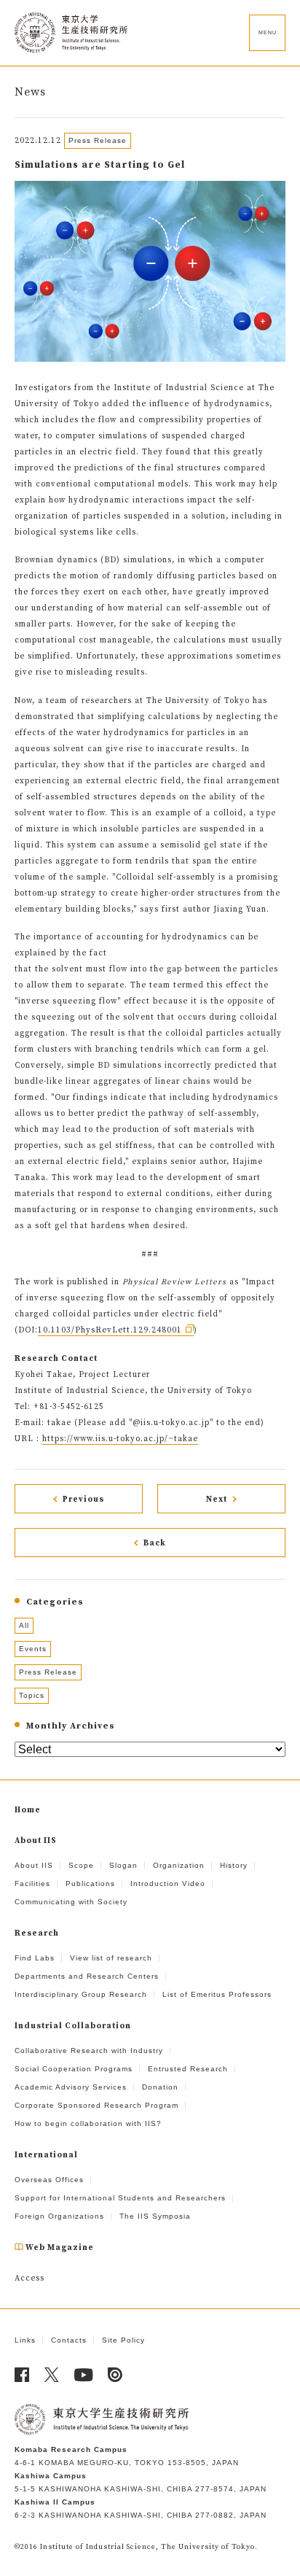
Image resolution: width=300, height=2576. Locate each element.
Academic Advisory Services (71, 2087)
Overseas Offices (49, 2180)
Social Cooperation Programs (74, 2069)
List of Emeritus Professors (217, 1994)
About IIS (34, 1865)
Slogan (123, 1865)
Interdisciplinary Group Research (81, 1994)
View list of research (111, 1958)
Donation (160, 2087)
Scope (81, 1865)
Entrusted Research (188, 2069)
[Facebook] (22, 2375)
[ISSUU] (115, 2375)
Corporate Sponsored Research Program (96, 2105)
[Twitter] (52, 2375)
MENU (268, 32)
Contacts (69, 2340)
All (24, 1625)
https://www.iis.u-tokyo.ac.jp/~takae (120, 1439)
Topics (32, 1695)
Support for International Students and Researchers (120, 2198)
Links (25, 2340)
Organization (179, 1865)
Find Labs (35, 1958)
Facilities (32, 1883)
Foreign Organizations (59, 2216)
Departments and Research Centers (87, 1976)
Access (29, 2278)
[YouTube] (84, 2375)
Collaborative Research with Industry (89, 2051)
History (234, 1865)
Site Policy (123, 2340)
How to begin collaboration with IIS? (88, 2123)
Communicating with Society (71, 1902)
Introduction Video (168, 1883)
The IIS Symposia (155, 2216)
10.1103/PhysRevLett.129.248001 (110, 1330)
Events (33, 1649)
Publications (90, 1883)
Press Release (48, 1672)
